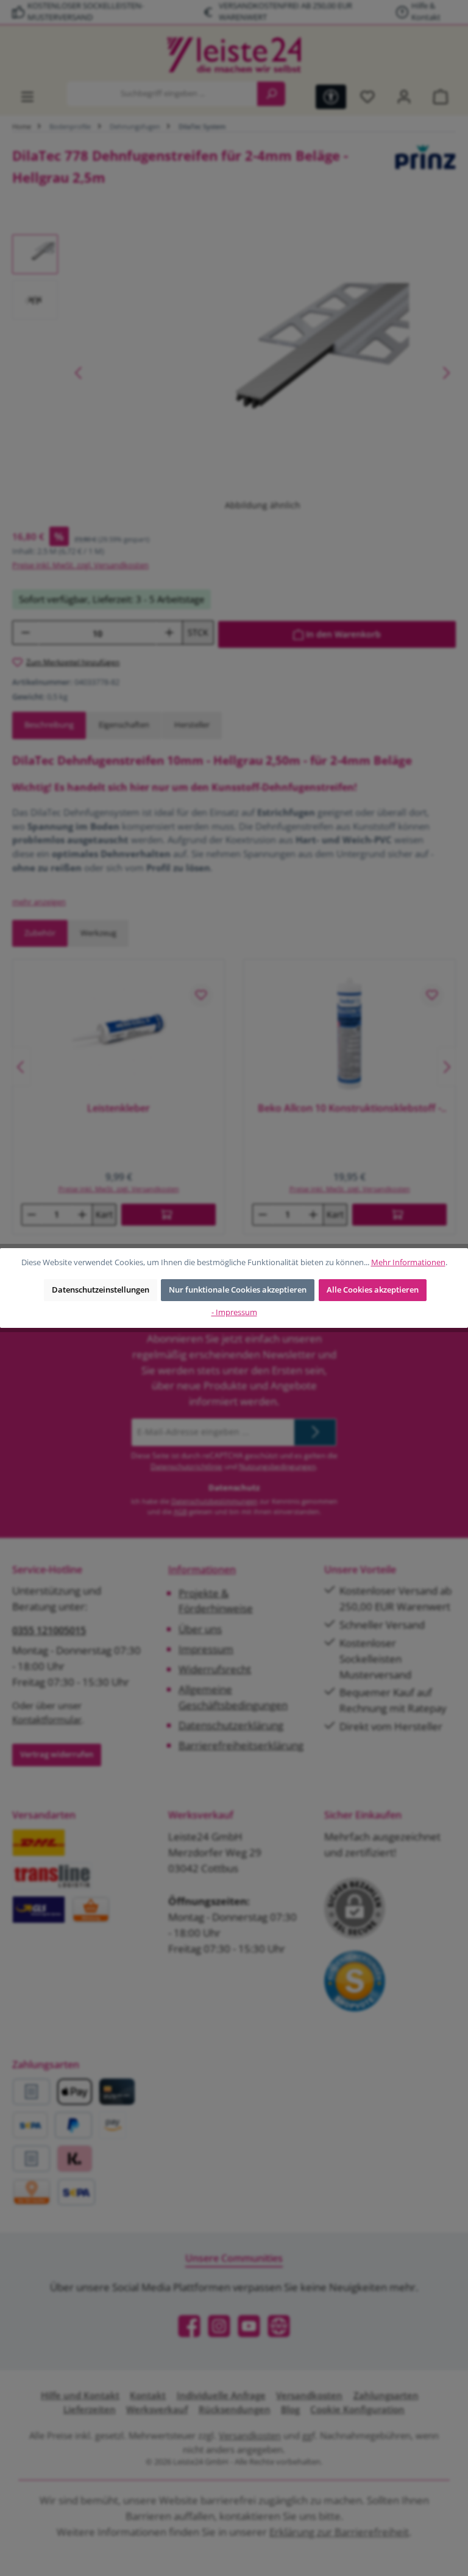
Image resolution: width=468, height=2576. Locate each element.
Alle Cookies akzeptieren (373, 1290)
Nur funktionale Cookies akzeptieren (238, 1290)
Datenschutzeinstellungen (101, 1290)
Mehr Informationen (408, 1262)
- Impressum (234, 1312)
